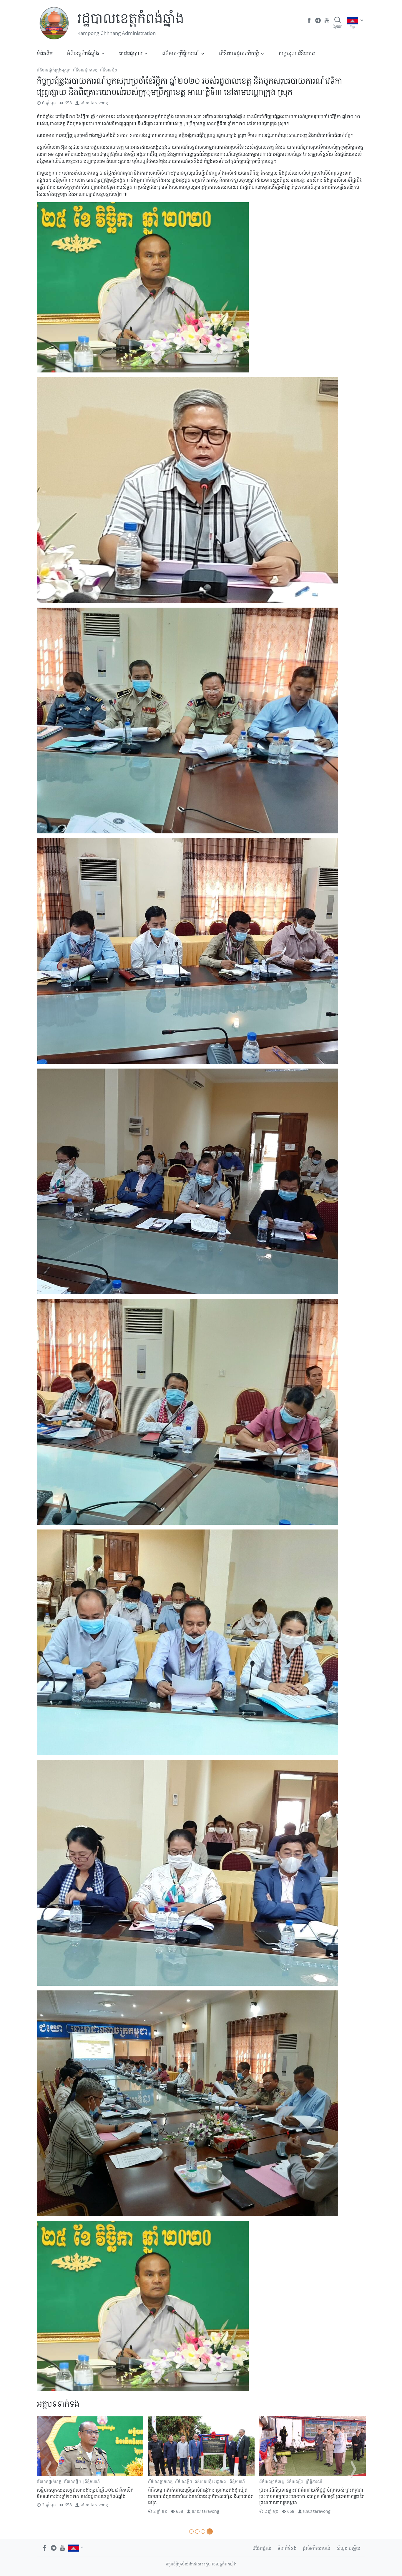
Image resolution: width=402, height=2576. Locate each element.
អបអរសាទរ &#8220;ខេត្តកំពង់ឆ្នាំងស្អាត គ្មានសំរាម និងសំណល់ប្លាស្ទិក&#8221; (197, 2493)
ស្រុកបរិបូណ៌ (334, 2487)
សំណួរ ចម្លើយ (348, 2548)
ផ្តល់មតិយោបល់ (317, 2548)
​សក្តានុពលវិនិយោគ (297, 53)
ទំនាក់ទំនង (287, 2548)
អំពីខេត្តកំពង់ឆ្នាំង (83, 53)
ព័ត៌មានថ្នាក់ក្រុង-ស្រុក (54, 70)
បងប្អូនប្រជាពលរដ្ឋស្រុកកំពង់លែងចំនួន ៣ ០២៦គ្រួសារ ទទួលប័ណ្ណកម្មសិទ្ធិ (89, 2499)
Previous (49, 2469)
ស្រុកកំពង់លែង (67, 2487)
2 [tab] (198, 2531)
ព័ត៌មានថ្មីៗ (109, 70)
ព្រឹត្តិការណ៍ (203, 2481)
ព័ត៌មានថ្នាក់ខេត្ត (85, 70)
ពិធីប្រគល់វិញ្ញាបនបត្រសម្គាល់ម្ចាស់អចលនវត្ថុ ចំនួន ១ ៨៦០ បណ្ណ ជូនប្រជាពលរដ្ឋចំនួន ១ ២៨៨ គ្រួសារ (310, 2499)
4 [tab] (211, 2531)
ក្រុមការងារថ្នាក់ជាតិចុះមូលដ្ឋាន (283, 2481)
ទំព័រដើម (45, 53)
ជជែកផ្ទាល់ (262, 2548)
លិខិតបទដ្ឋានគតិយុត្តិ (239, 53)
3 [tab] (205, 2531)
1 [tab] (191, 2531)
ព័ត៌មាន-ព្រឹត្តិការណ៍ (181, 53)
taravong (99, 103)
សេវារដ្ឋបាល (131, 53)
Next (353, 2469)
